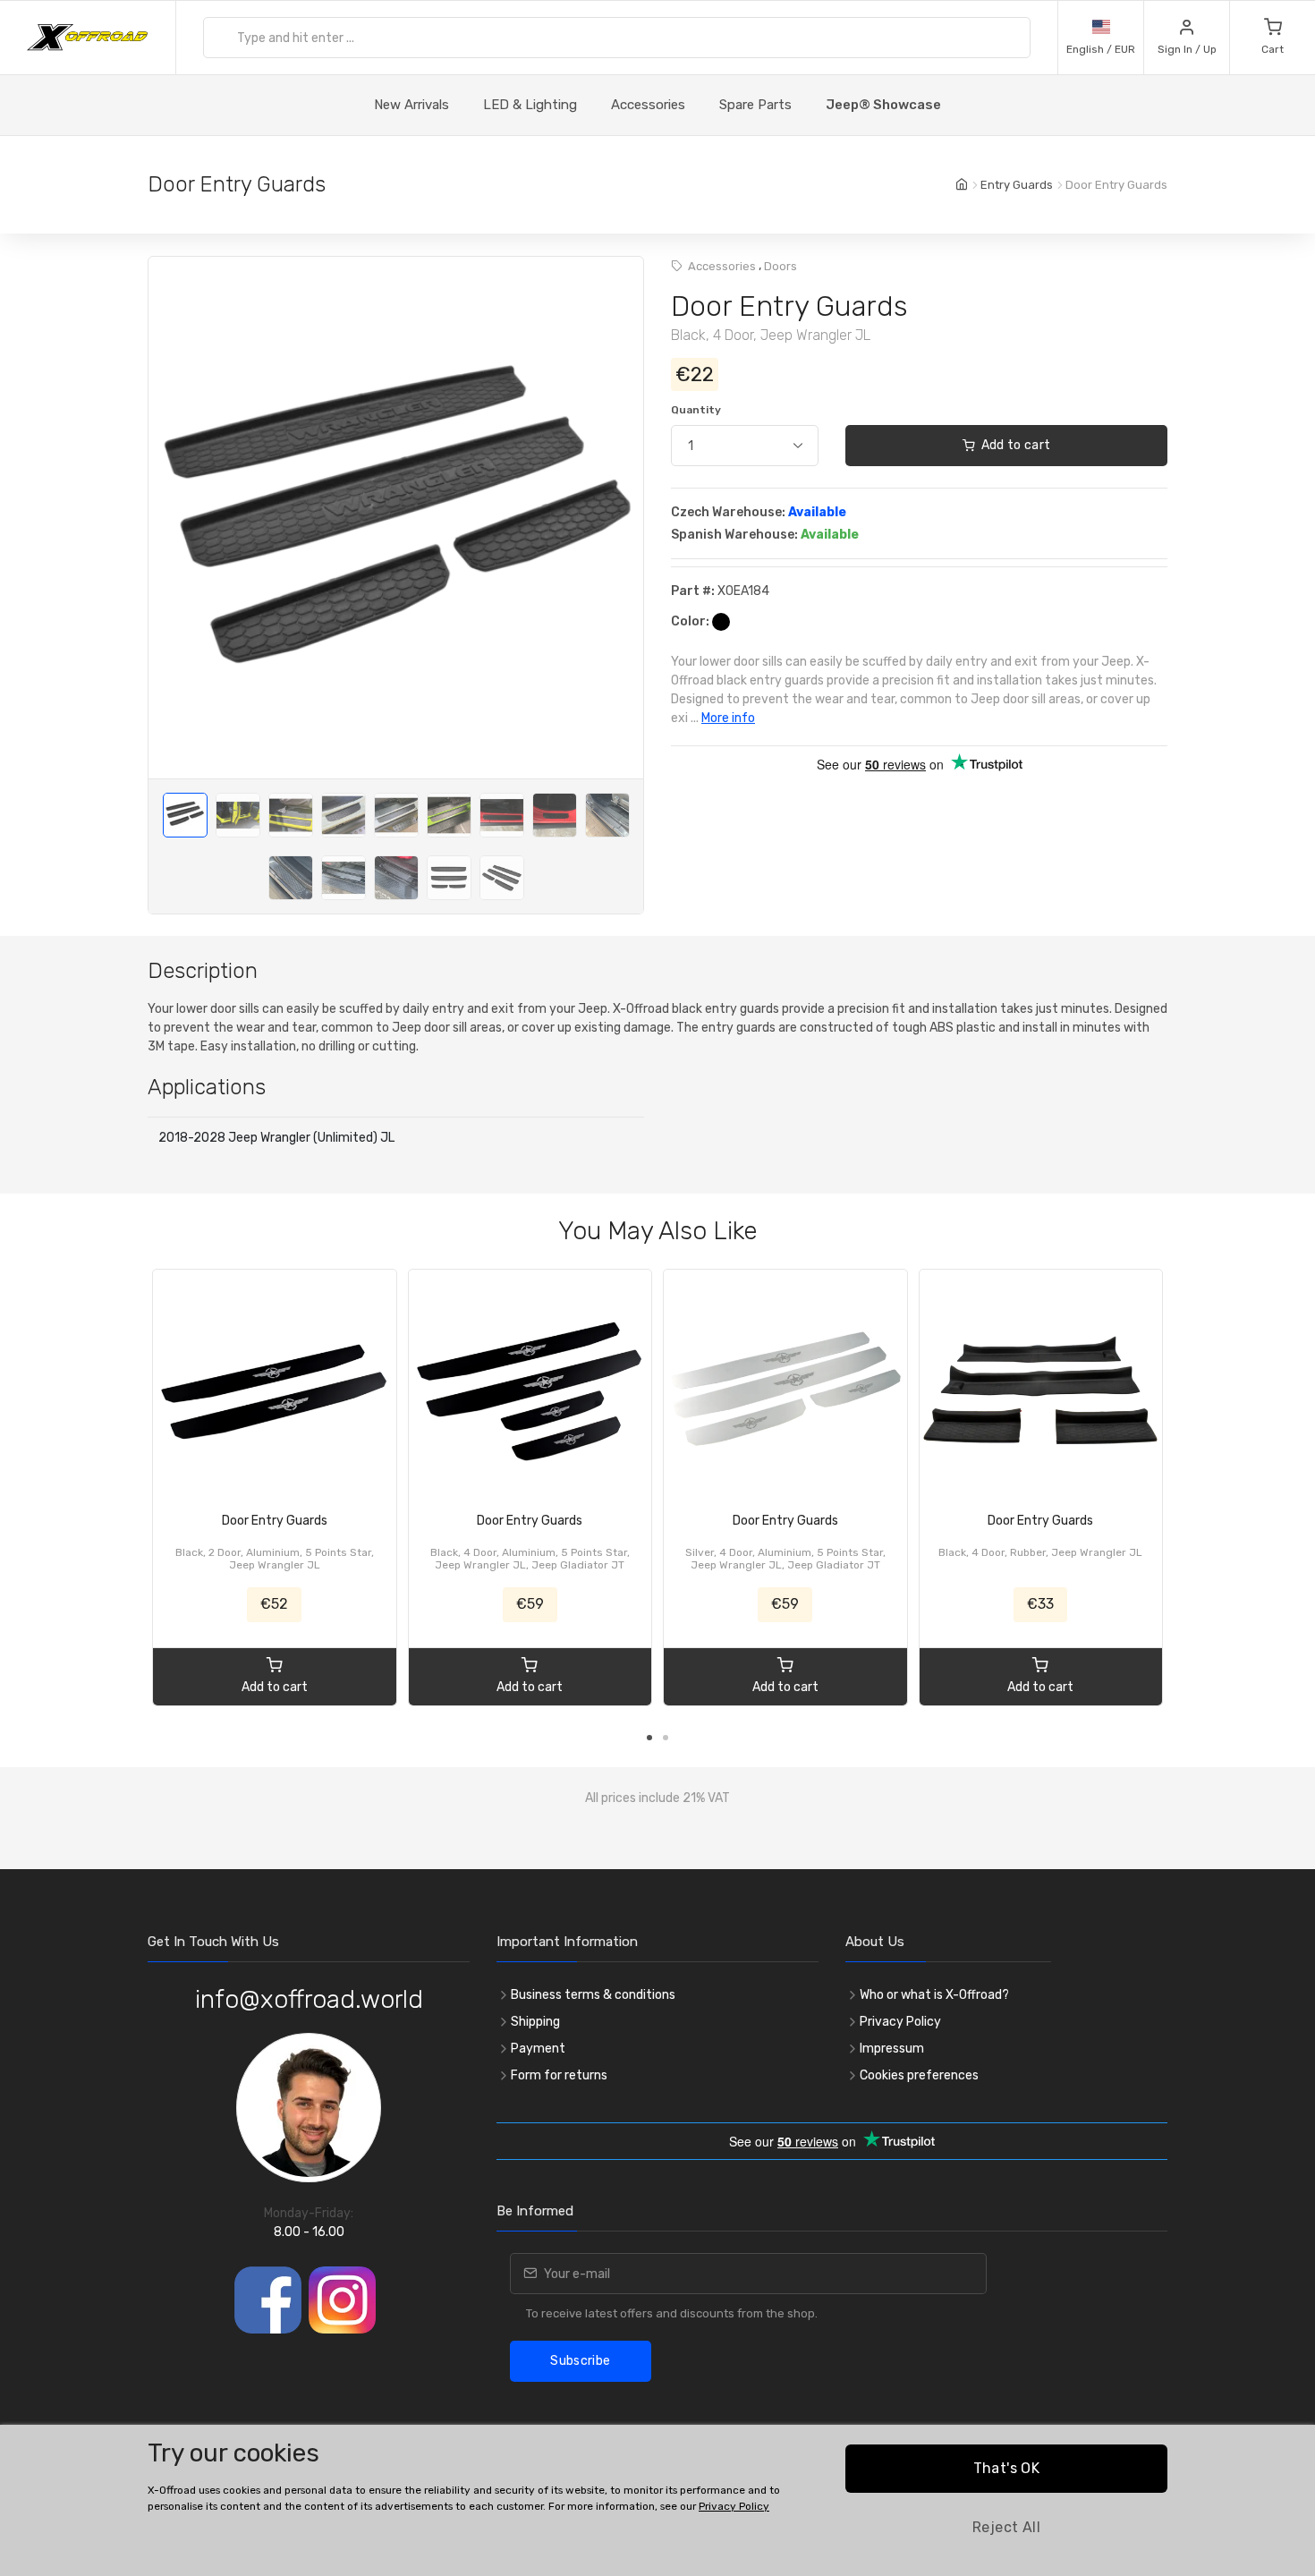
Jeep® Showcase (883, 105)
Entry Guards (1017, 185)
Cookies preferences (919, 2075)
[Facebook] (268, 2300)
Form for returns (559, 2075)
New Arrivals (411, 105)
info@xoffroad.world (309, 1999)
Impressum (892, 2049)
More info (728, 718)
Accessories (648, 105)
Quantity (696, 410)
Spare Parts (755, 105)
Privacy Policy (900, 2022)
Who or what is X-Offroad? (934, 1995)
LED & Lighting (530, 105)
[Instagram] (342, 2300)
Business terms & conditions (593, 1995)
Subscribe (580, 2361)
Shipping (535, 2022)
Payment (538, 2049)
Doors (781, 266)
